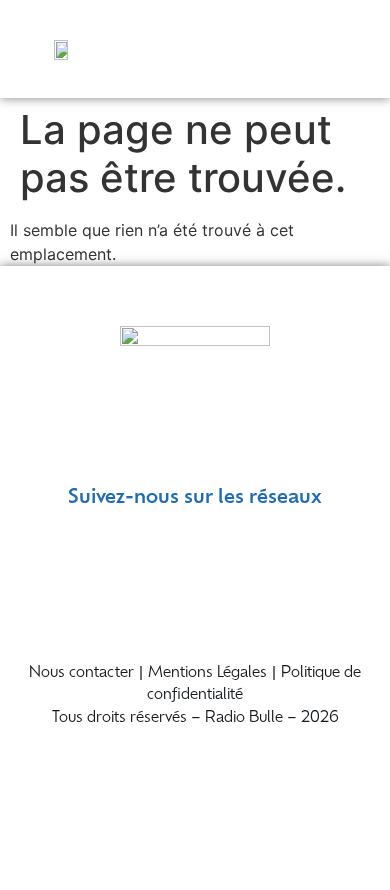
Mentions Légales (207, 673)
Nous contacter (81, 673)
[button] (352, 48)
